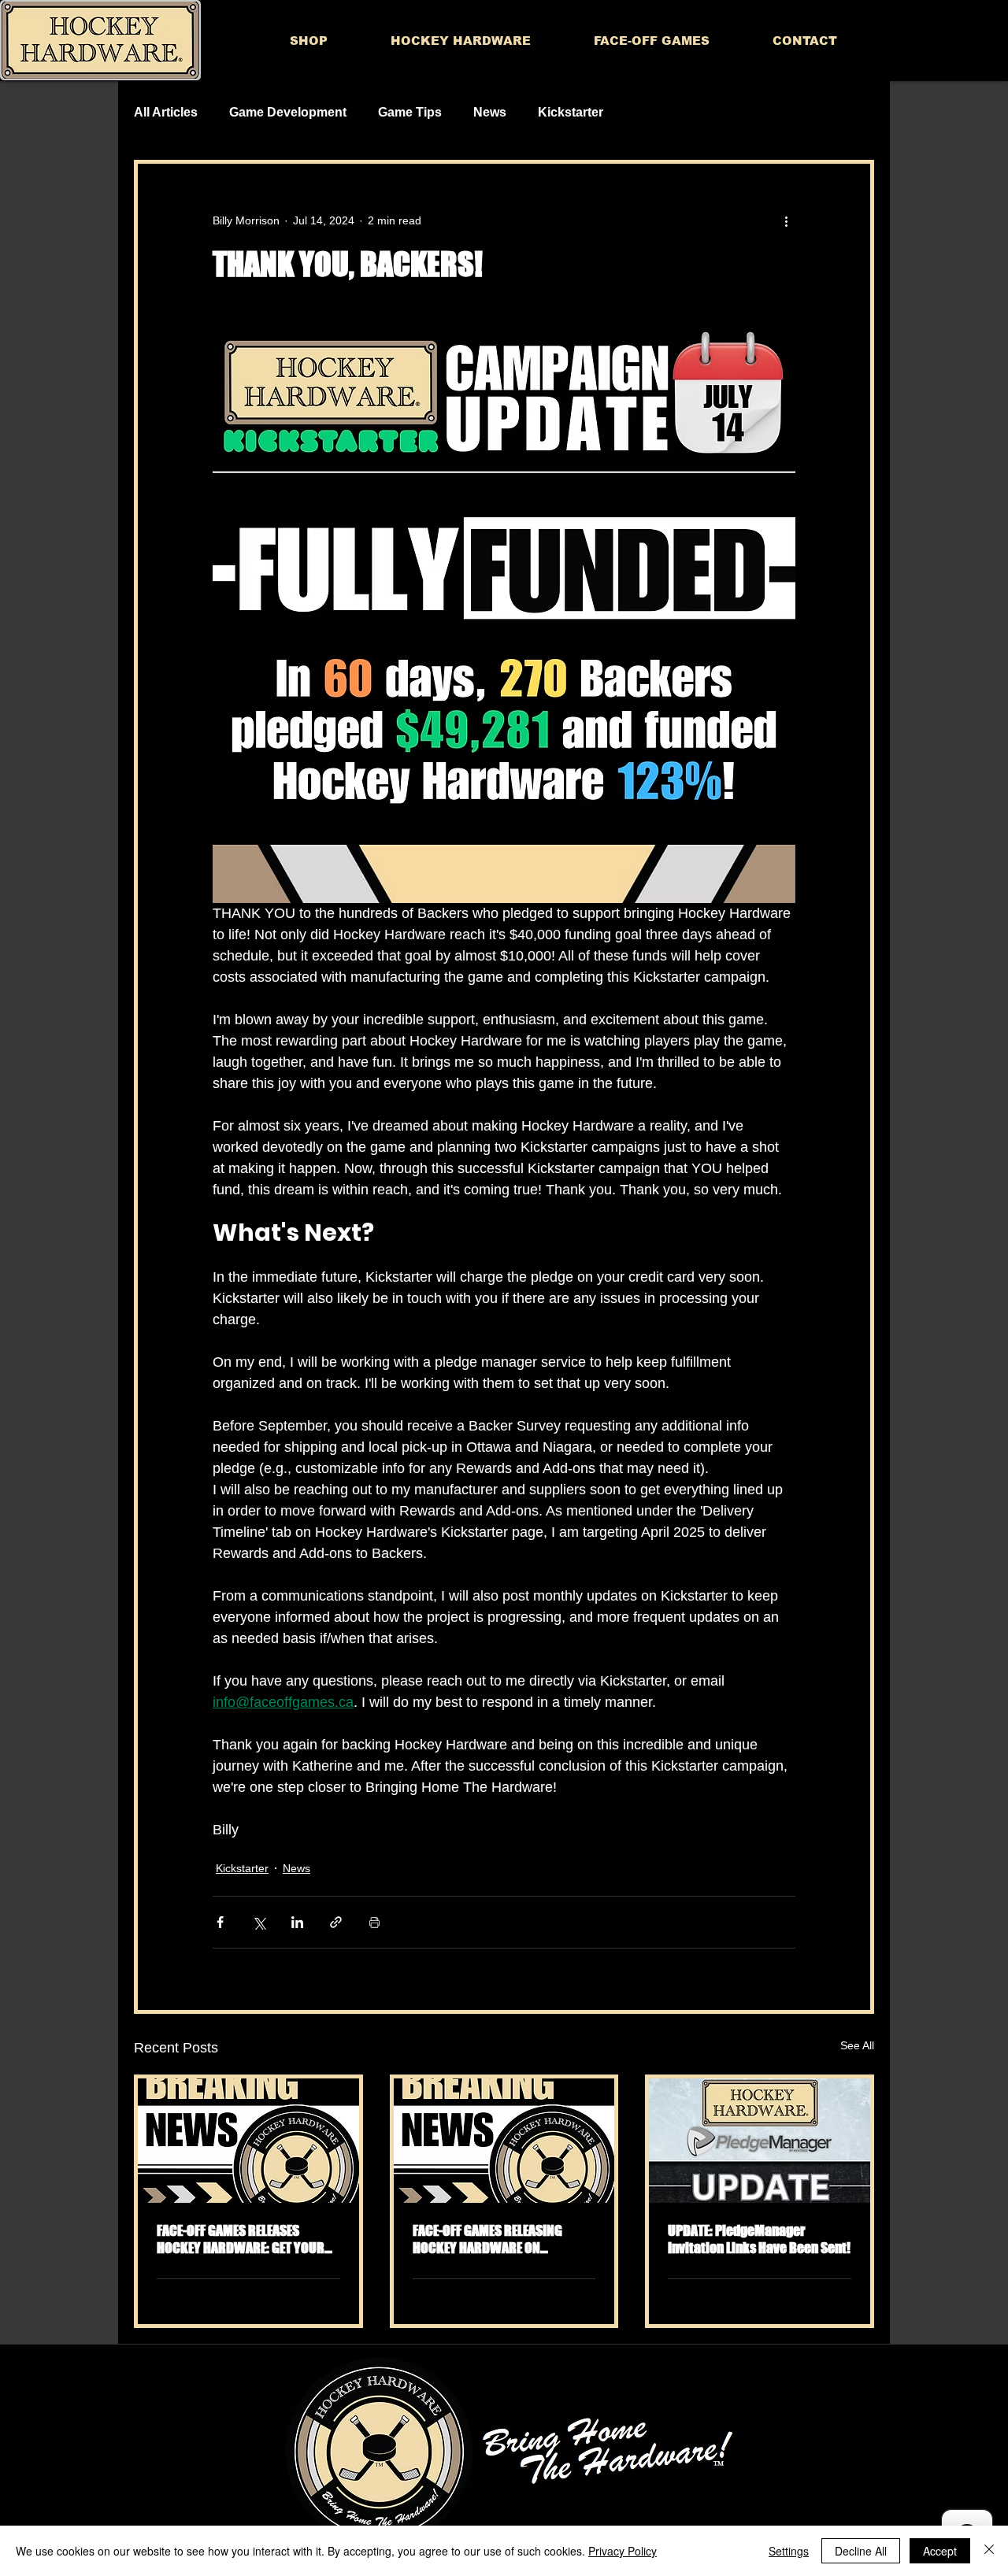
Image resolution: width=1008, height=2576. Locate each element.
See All (857, 2045)
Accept (940, 2551)
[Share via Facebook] (220, 1922)
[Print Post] (374, 1922)
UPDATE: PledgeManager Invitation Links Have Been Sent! (759, 2239)
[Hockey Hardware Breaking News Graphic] (248, 2141)
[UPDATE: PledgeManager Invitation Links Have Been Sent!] (760, 2141)
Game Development (288, 112)
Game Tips (410, 112)
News (490, 112)
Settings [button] (789, 2551)
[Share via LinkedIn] (297, 1922)
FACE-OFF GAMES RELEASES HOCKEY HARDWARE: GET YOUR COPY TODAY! (241, 2239)
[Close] (989, 2551)
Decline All (861, 2551)
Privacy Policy (623, 2551)
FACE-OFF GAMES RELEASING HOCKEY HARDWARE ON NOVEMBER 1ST (487, 2239)
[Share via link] (336, 1922)
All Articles (166, 112)
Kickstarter (571, 112)
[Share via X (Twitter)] (259, 1922)
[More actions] (786, 220)
